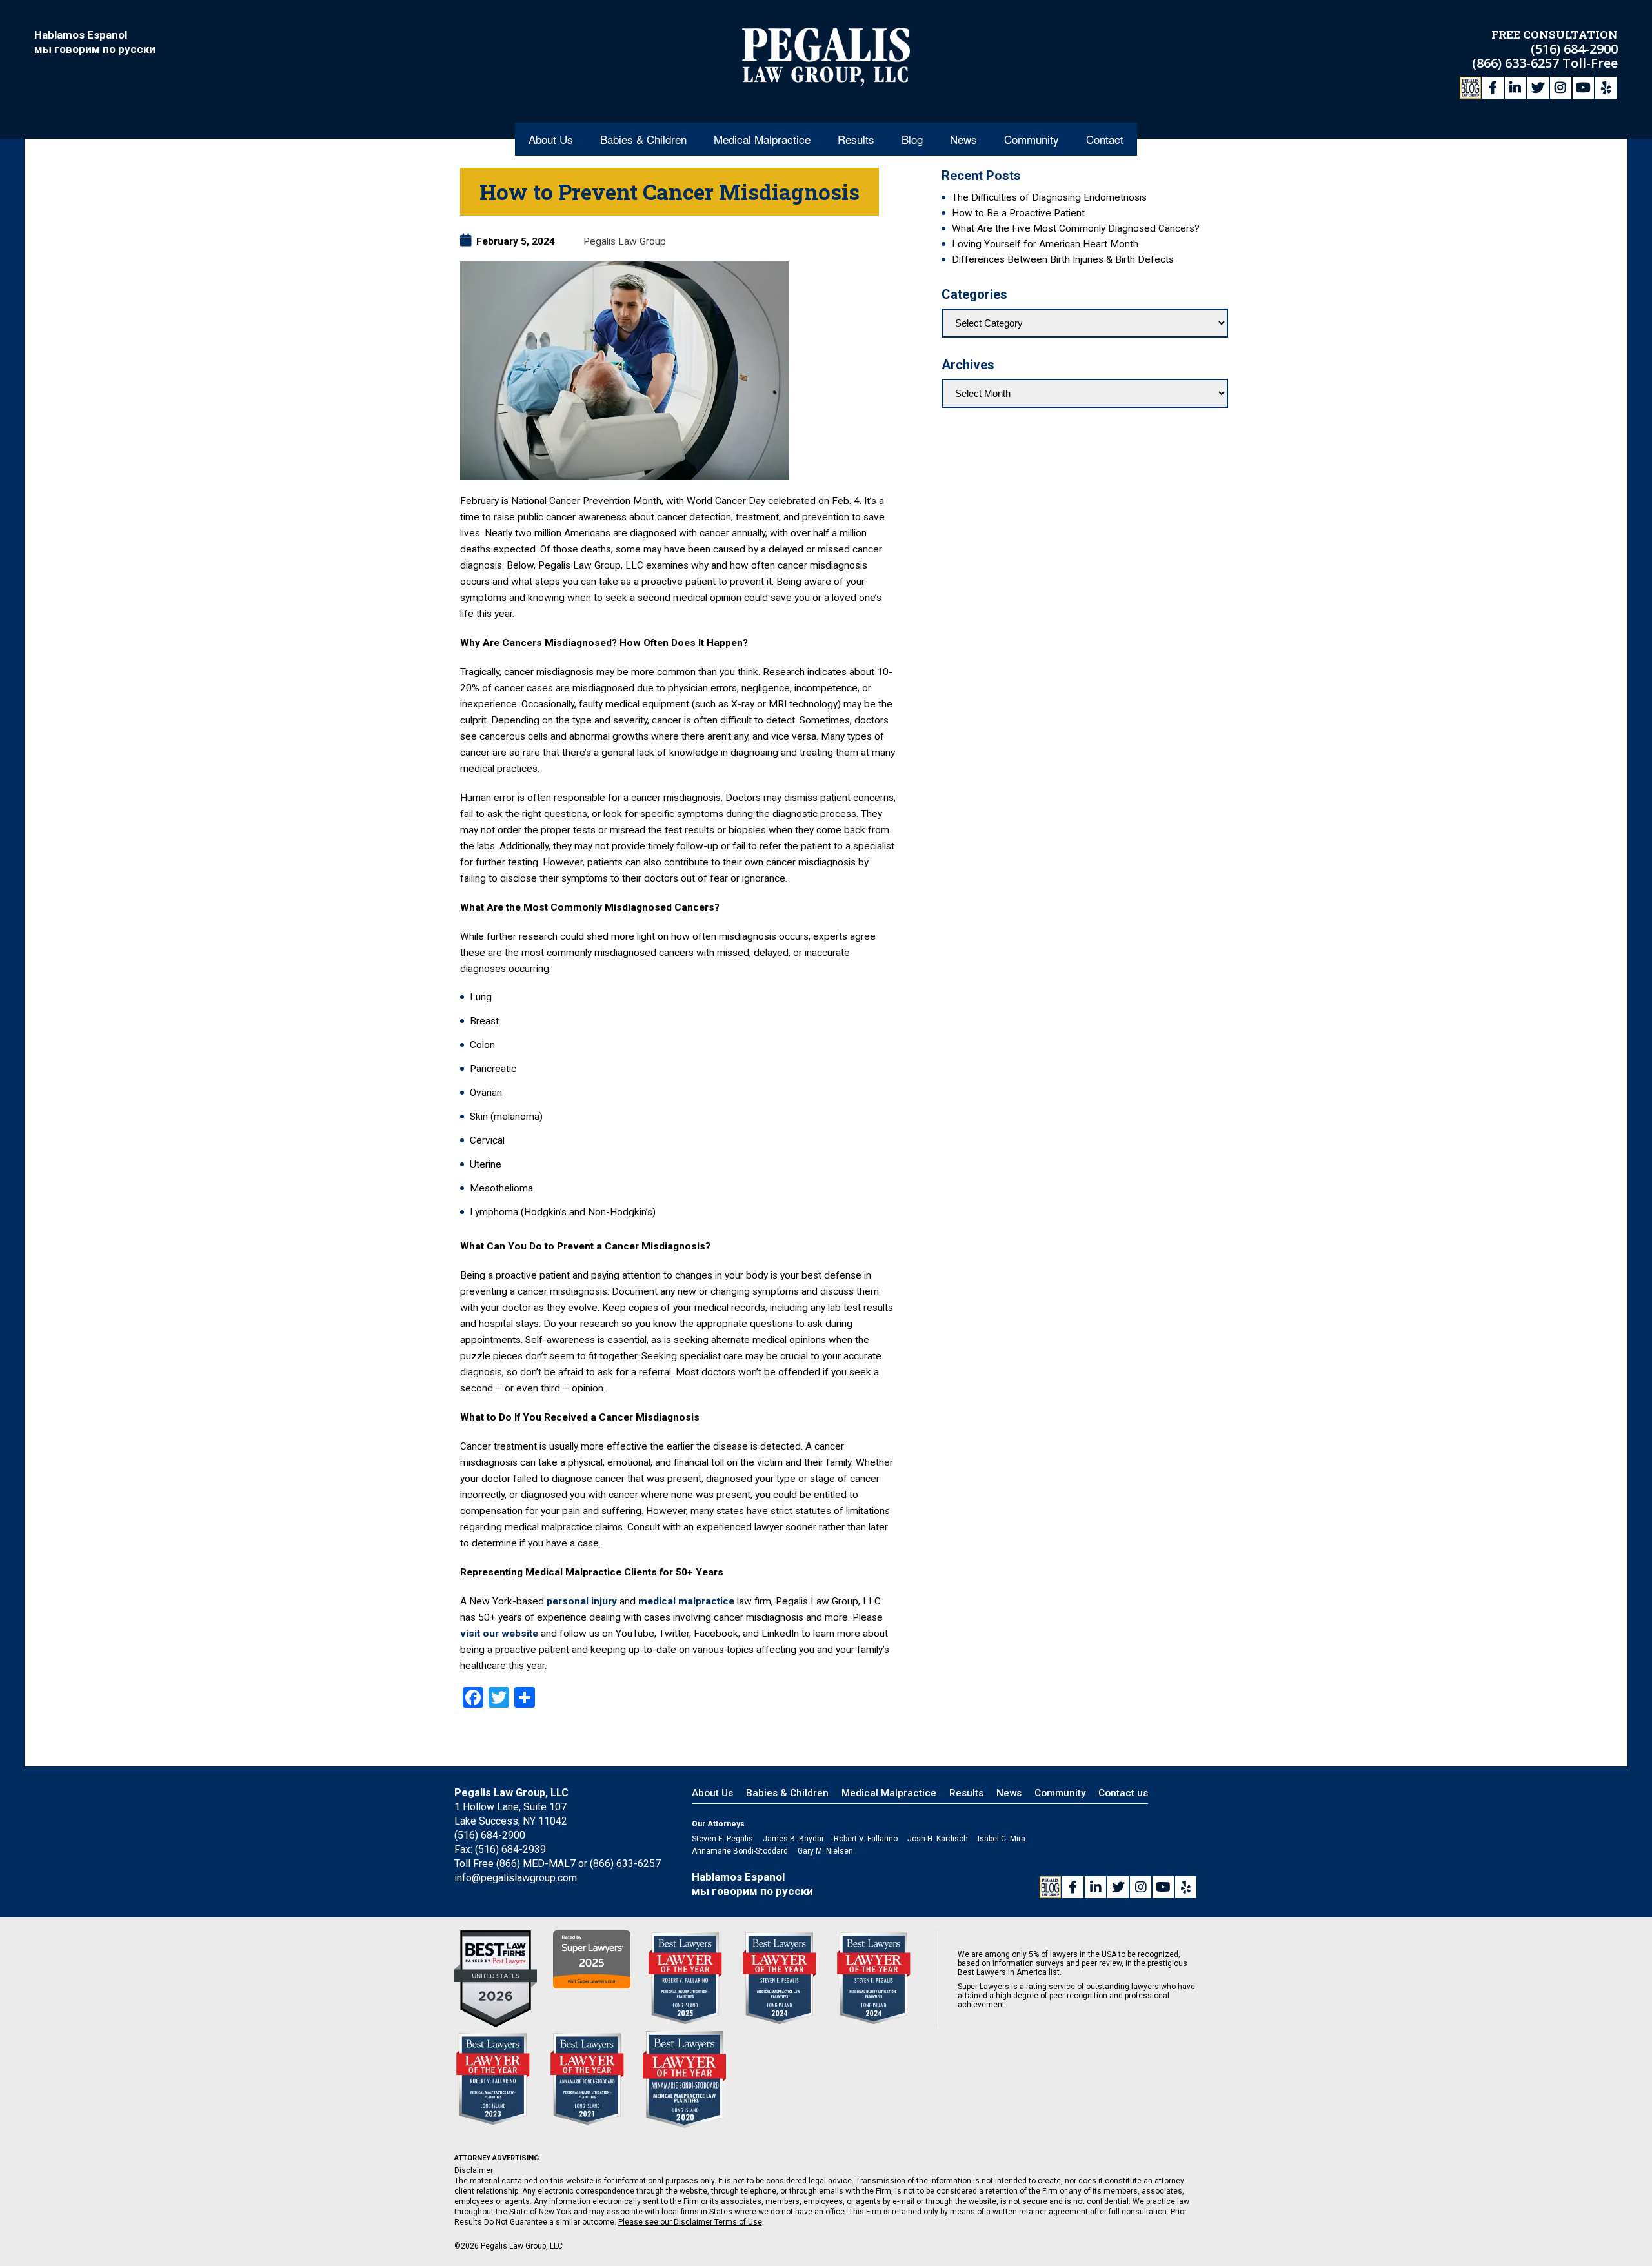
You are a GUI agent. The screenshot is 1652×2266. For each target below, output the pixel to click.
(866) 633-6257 (1517, 63)
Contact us (1123, 1793)
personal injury (582, 1601)
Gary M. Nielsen (825, 1851)
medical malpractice (686, 1601)
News (963, 139)
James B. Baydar (793, 1839)
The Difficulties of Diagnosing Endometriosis (1049, 197)
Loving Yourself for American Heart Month (1045, 244)
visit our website (499, 1634)
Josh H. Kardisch (938, 1839)
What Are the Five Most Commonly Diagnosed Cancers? (1076, 228)
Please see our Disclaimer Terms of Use (690, 2222)
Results (856, 139)
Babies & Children (643, 139)
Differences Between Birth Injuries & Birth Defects (1063, 259)
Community (1032, 139)
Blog (912, 139)
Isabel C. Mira (1002, 1839)
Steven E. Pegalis (722, 1839)
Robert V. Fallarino (866, 1839)
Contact (1105, 139)
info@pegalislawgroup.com (516, 1878)
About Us (551, 139)
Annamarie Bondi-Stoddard (740, 1851)
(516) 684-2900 (1574, 49)
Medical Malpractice (762, 139)
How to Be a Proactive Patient (1018, 213)
